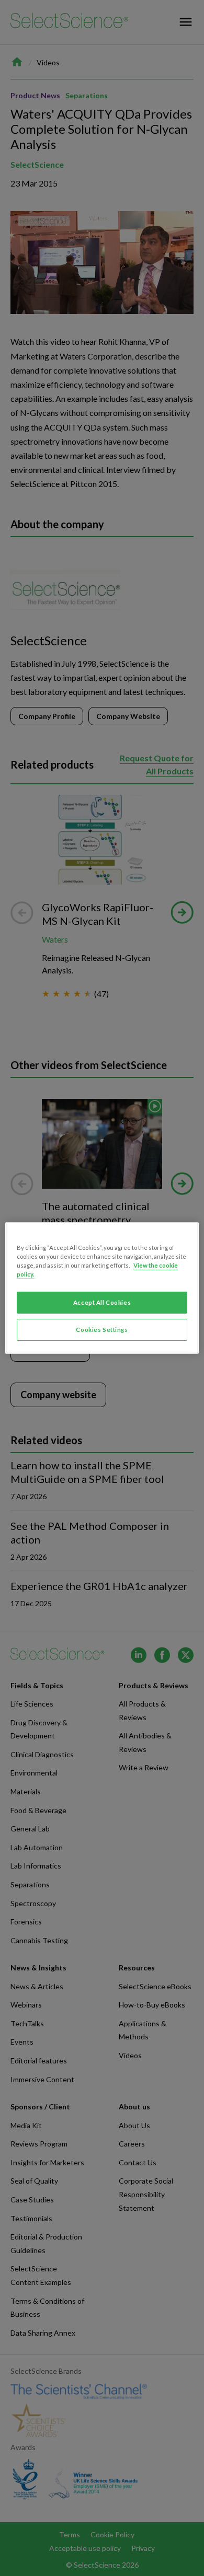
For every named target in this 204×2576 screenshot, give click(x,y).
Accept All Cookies (102, 1302)
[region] (102, 1288)
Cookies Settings (102, 1330)
